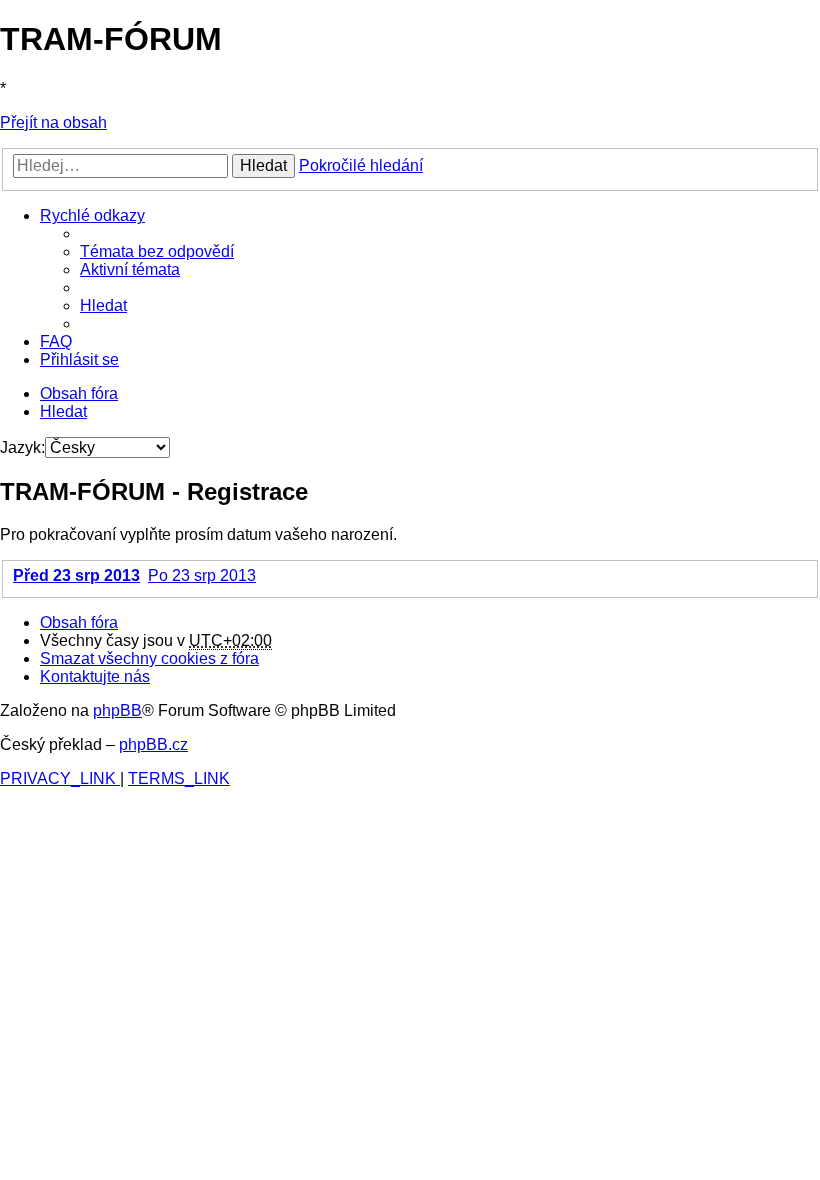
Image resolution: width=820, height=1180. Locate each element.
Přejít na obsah (53, 122)
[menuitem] (157, 251)
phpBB (117, 710)
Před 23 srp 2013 (76, 575)
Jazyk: (22, 447)
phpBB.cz (153, 744)
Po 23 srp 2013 (202, 575)
